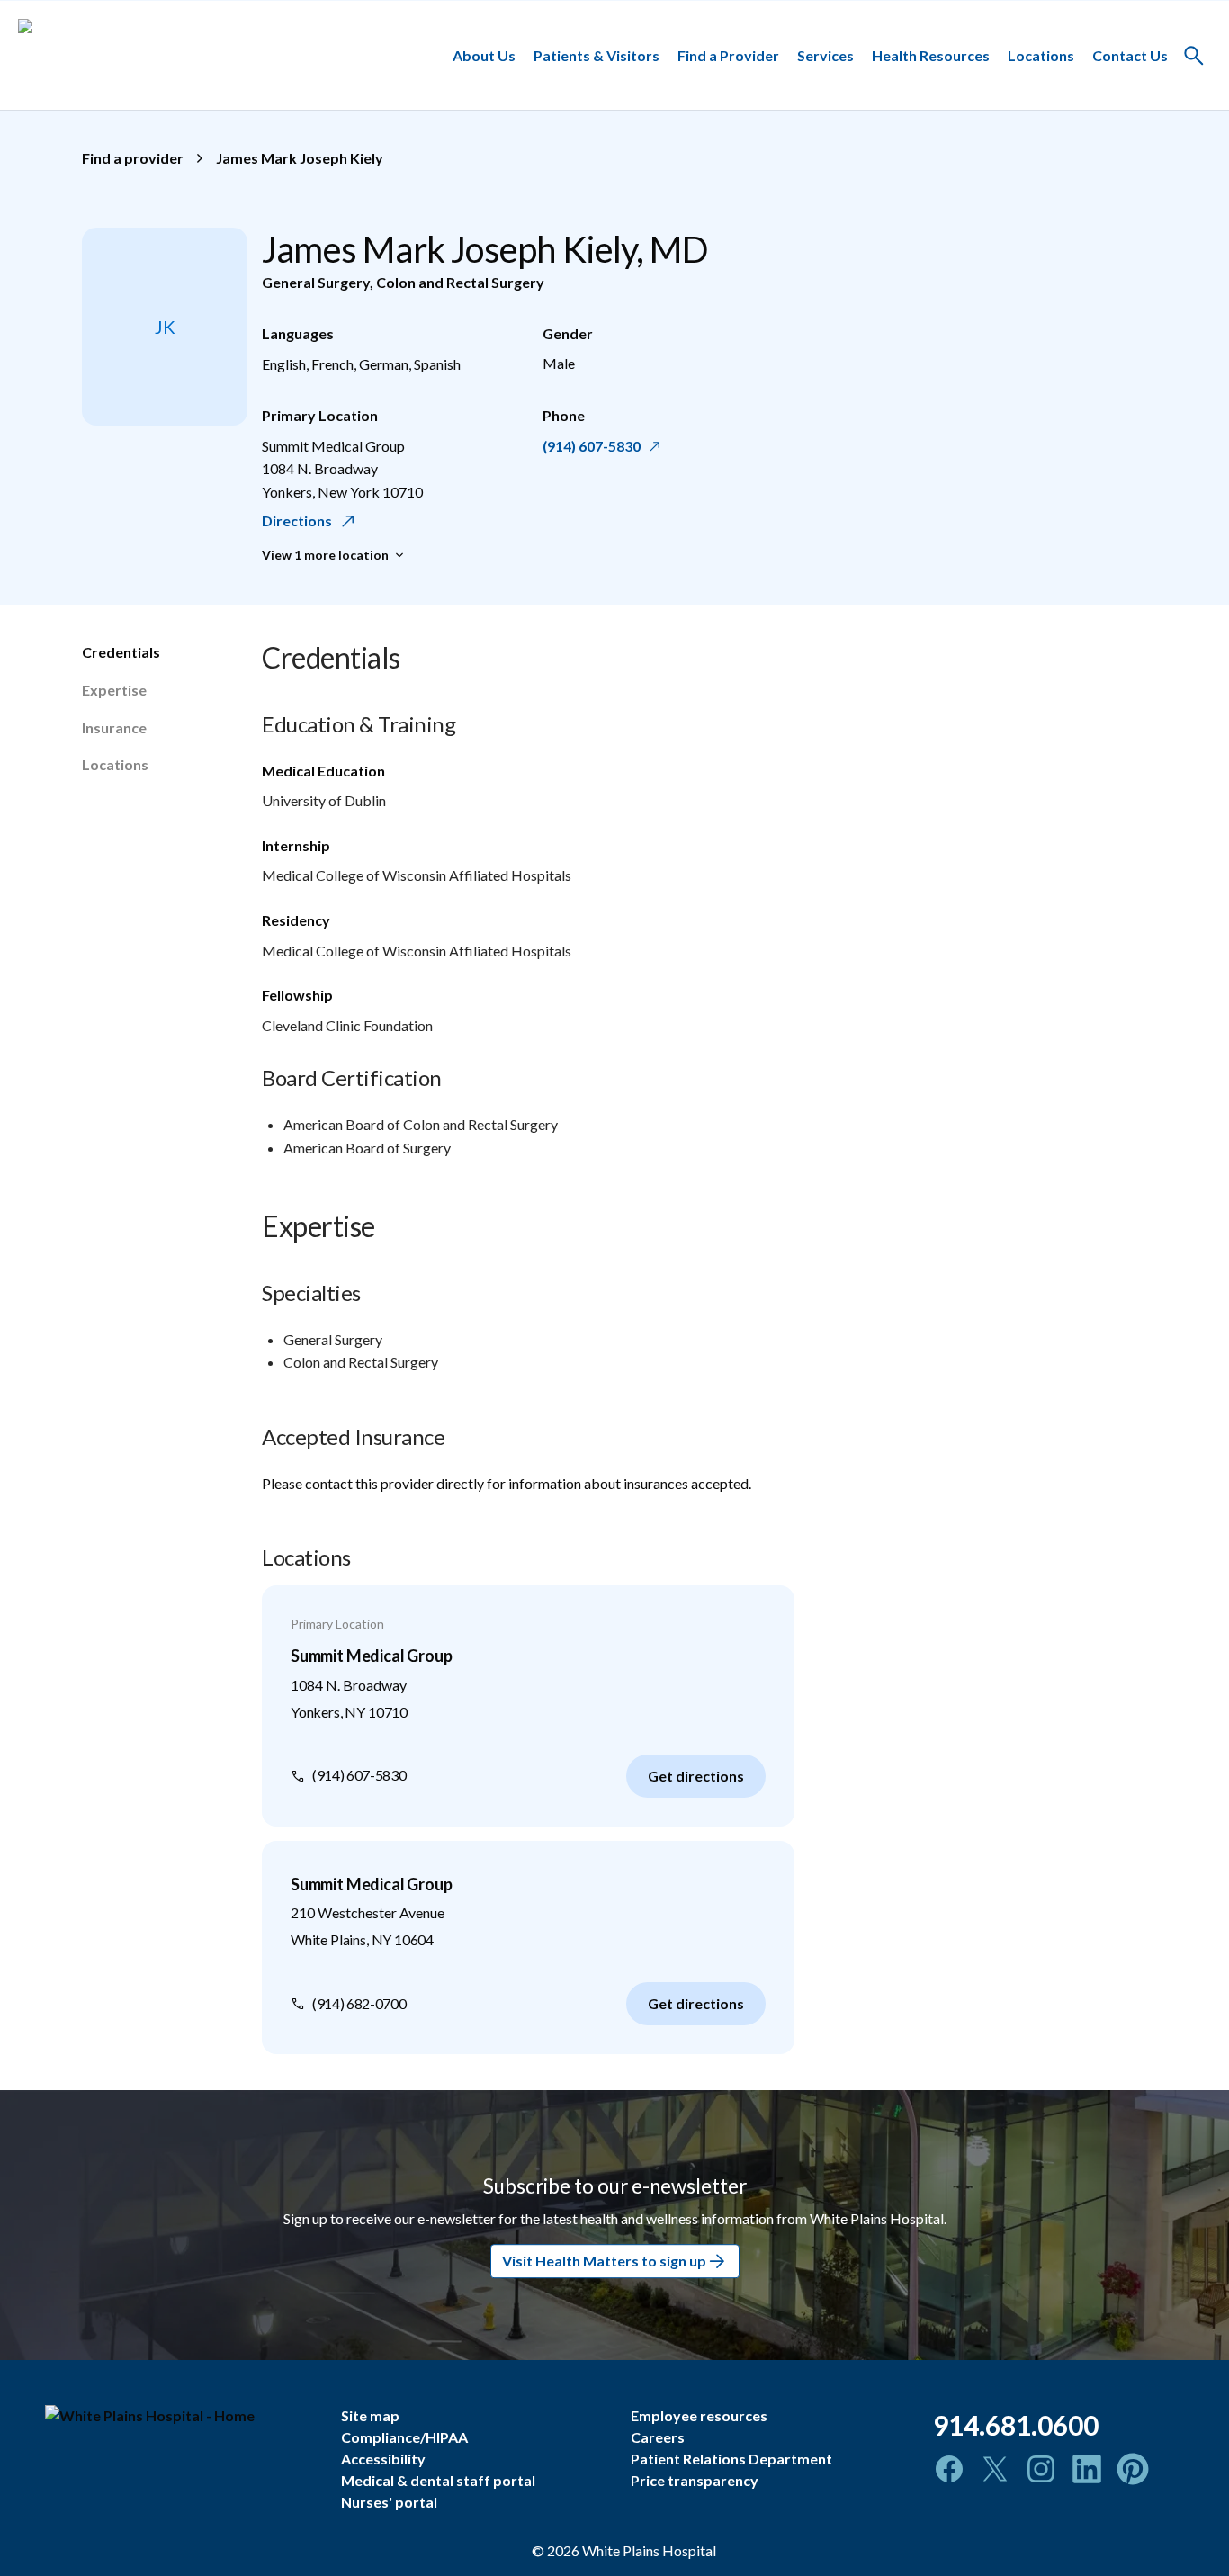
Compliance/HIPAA (404, 2437)
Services (825, 54)
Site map (370, 2415)
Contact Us (1130, 54)
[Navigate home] (179, 2416)
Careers (658, 2437)
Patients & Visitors (597, 54)
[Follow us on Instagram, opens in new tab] (1041, 2469)
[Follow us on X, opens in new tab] (995, 2469)
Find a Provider (728, 54)
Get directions (696, 1776)
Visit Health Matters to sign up (604, 2262)
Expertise (114, 690)
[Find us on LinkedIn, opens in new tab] (1087, 2469)
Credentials (121, 652)
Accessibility (383, 2459)
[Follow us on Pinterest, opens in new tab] (1133, 2469)
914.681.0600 (1016, 2425)
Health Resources (931, 54)
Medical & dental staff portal (438, 2480)
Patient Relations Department (731, 2459)
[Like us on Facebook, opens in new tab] (949, 2469)
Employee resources (699, 2415)
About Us (484, 54)
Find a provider (133, 158)
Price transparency (695, 2480)
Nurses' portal (389, 2502)
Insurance (114, 727)
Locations (1041, 54)
